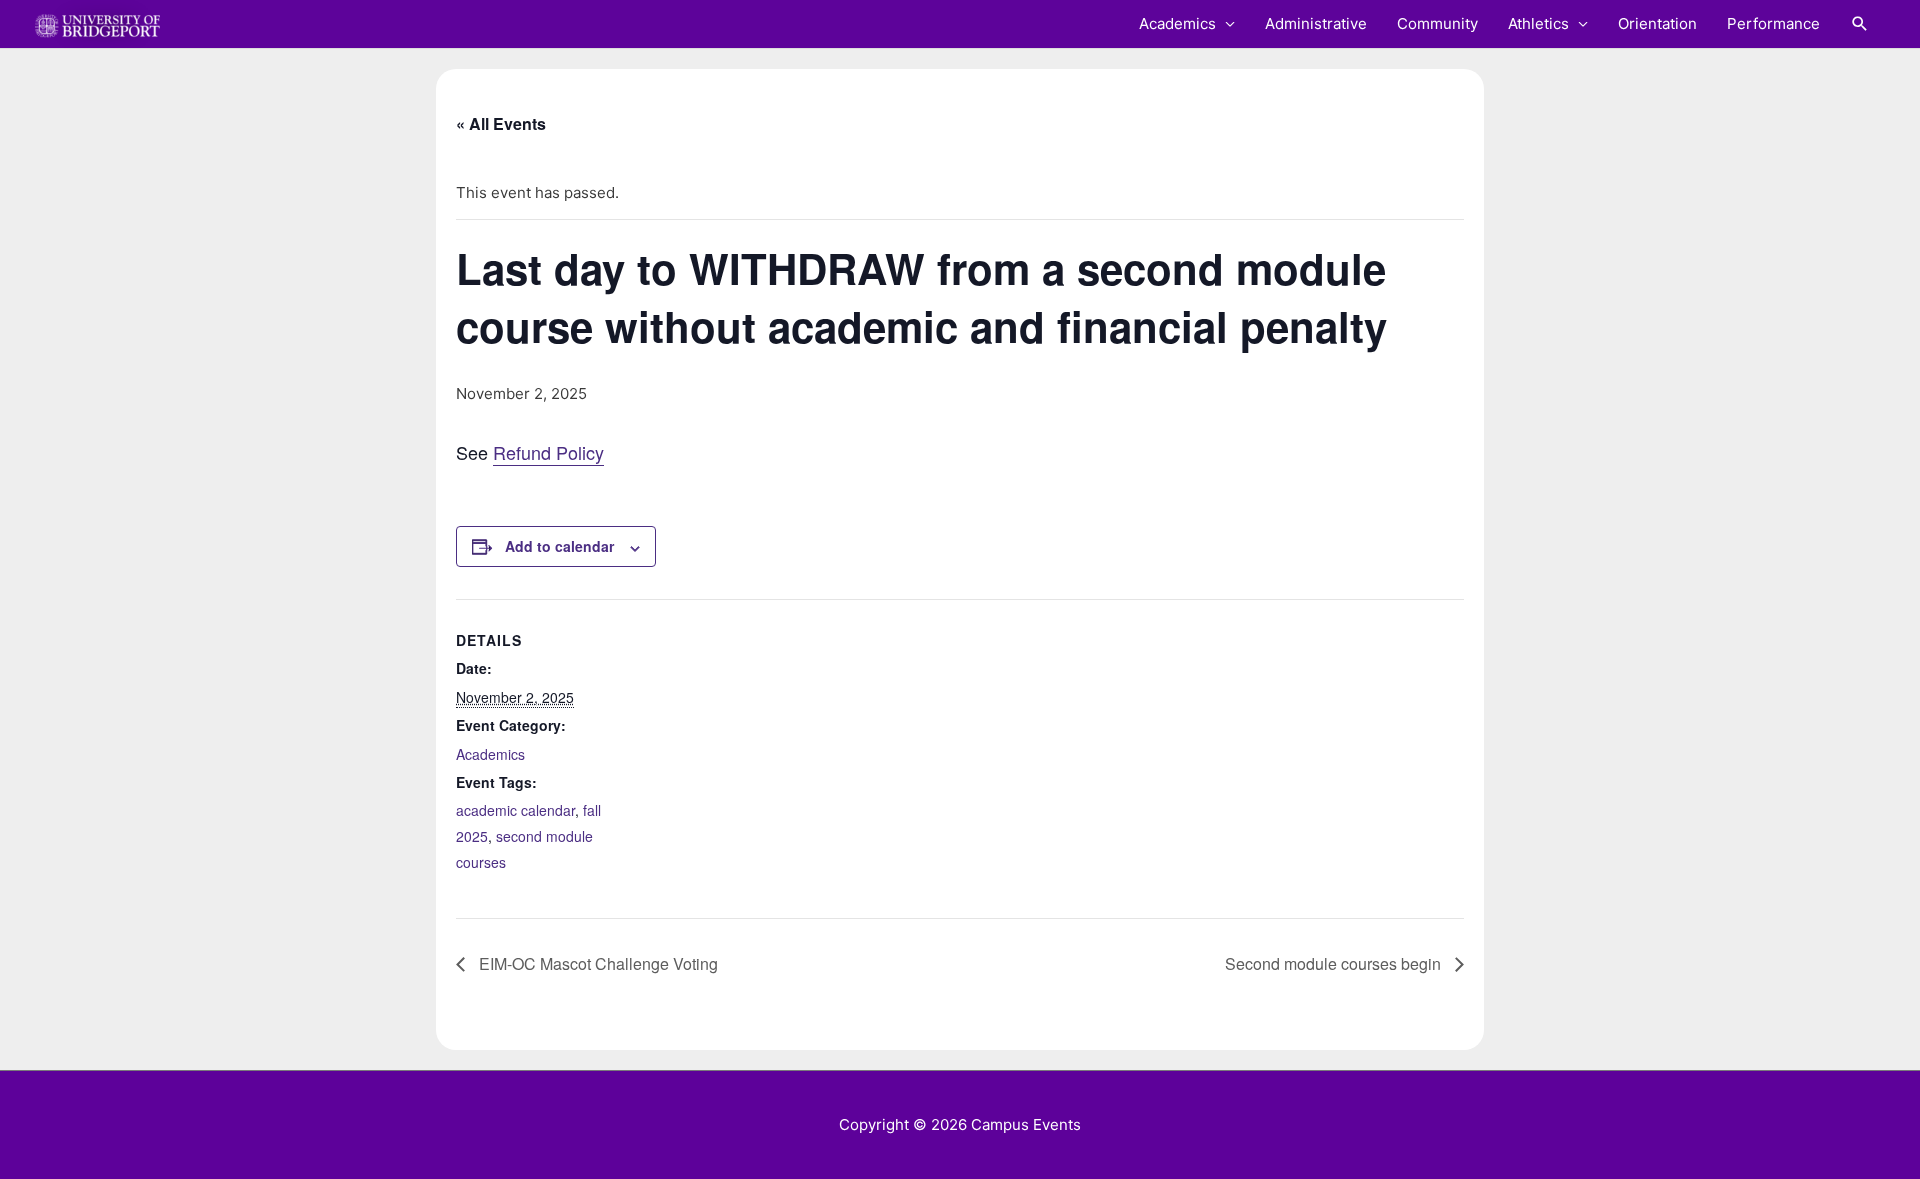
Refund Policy (548, 452)
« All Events (501, 123)
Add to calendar (559, 546)
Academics (1177, 23)
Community (1437, 23)
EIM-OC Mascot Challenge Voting (596, 963)
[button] (1860, 24)
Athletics (1538, 23)
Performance (1773, 23)
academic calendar (515, 810)
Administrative (1316, 23)
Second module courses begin (1335, 963)
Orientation (1657, 23)
